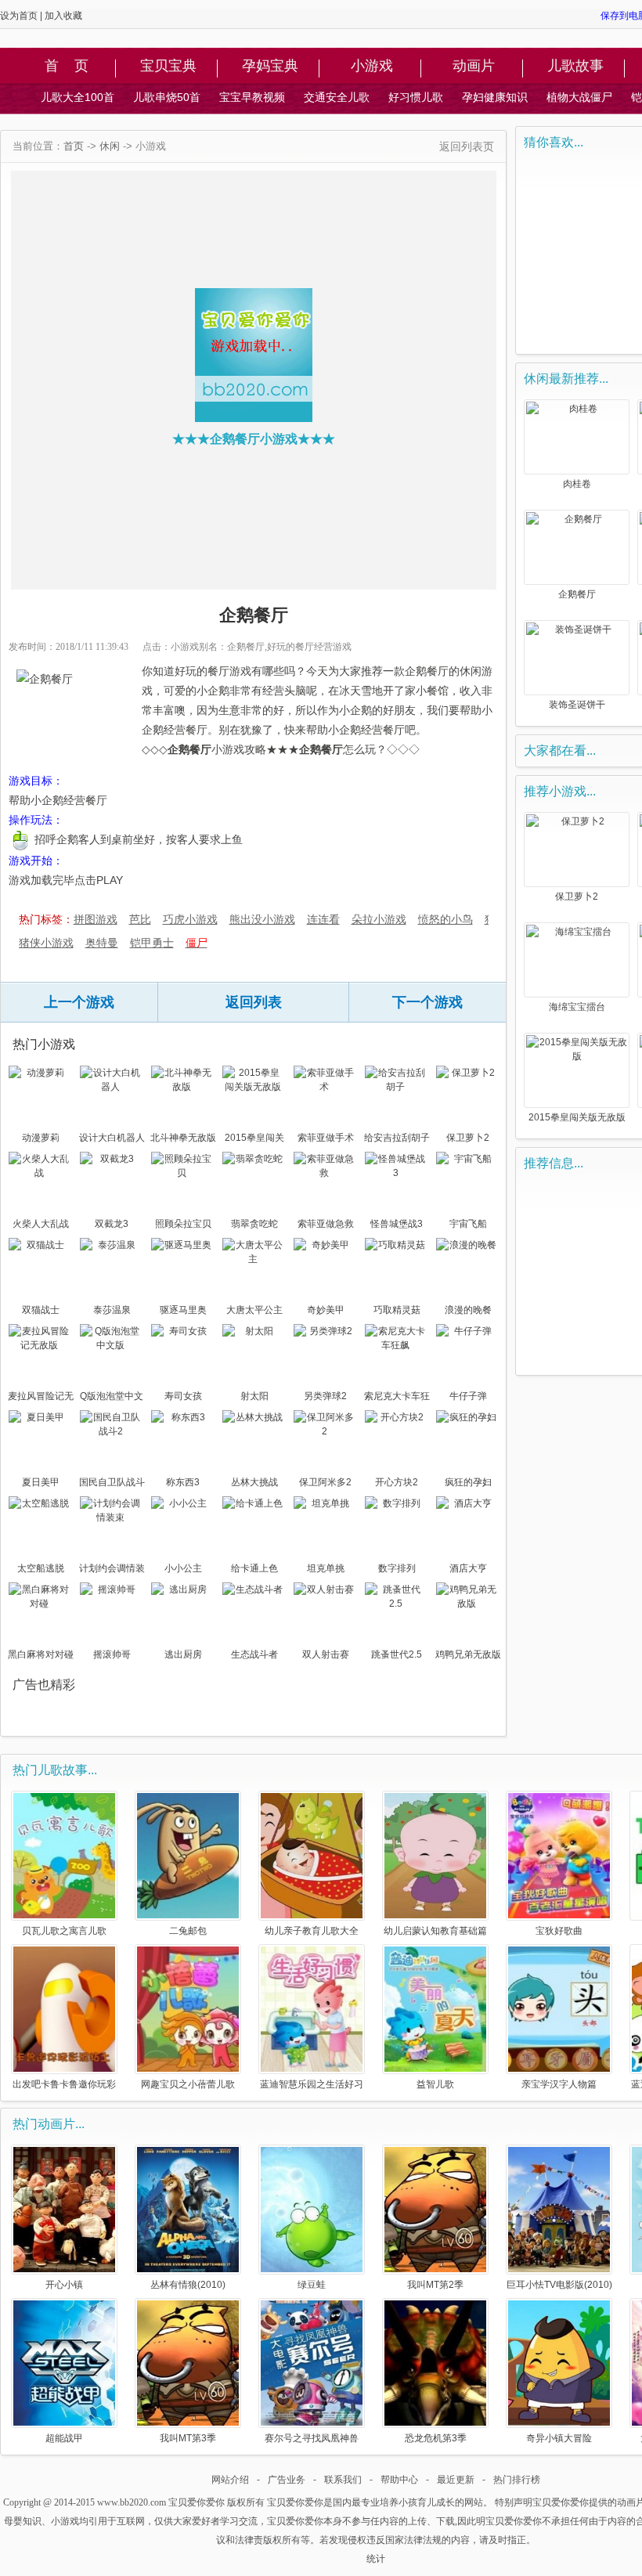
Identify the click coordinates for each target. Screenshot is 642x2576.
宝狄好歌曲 (559, 1930)
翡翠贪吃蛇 (254, 1224)
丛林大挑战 (254, 1482)
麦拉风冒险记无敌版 (41, 1398)
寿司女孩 (183, 1396)
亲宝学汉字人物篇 (559, 2084)
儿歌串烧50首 (167, 97)
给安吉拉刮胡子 (397, 1138)
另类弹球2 (325, 1396)
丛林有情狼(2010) (188, 2284)
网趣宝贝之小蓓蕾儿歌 (188, 2084)
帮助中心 (399, 2480)
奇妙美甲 (326, 1310)
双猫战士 (41, 1310)
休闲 (110, 146)
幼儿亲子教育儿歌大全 (312, 1930)
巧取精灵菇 (397, 1310)
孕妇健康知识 (495, 97)
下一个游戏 (427, 1002)
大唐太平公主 (254, 1310)
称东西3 (183, 1482)
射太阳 (254, 1396)
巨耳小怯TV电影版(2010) (559, 2284)
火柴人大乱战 (41, 1224)
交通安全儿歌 (337, 97)
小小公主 (183, 1568)
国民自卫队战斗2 (112, 1484)
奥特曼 (102, 943)
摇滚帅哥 (112, 1654)
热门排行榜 (517, 2480)
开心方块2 (397, 1482)
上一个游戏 (79, 1002)
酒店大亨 (468, 1568)
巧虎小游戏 (190, 919)
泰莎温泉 (112, 1310)
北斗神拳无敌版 (183, 1138)
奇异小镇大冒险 (559, 2438)
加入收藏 (63, 16)
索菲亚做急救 (326, 1224)
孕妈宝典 (270, 67)
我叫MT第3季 (188, 2438)
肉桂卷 (577, 484)
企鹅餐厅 (577, 594)
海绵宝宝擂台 (577, 1007)
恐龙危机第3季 (436, 2438)
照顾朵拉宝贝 (183, 1224)
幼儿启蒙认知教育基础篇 (435, 1930)
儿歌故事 (575, 67)
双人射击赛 (326, 1654)
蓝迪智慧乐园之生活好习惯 (312, 2084)
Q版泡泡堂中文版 (112, 1398)
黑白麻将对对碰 (41, 1654)
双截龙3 (112, 1224)
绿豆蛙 (312, 2284)
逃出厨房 (183, 1654)
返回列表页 (467, 146)
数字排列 (397, 1568)
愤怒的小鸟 (445, 919)
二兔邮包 (188, 1930)
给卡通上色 (254, 1568)
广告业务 (287, 2480)
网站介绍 (230, 2480)
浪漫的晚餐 (468, 1310)
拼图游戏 (96, 919)
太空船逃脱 (41, 1568)
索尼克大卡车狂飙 (397, 1398)
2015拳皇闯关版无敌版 (254, 1139)
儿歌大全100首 (78, 97)
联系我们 (343, 2480)
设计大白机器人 (112, 1138)
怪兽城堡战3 (397, 1224)
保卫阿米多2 (325, 1482)
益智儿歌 (435, 2084)
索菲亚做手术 (326, 1138)
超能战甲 (64, 2438)
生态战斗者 (254, 1654)
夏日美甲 (41, 1482)
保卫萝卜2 (468, 1138)
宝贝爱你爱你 (197, 2502)
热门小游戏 (44, 1044)
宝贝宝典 (168, 67)
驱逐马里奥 (183, 1310)
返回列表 (254, 1002)
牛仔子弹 (468, 1396)
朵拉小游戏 (379, 919)
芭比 (140, 919)
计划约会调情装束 (112, 1570)
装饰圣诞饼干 (577, 705)
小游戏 (372, 67)
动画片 (474, 67)
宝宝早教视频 (252, 97)
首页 (74, 146)
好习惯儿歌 (416, 97)
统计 (376, 2559)
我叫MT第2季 (435, 2284)
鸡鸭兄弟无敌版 (468, 1654)
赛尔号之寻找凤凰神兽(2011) (312, 2438)
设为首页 (19, 16)
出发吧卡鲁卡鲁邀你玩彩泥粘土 (64, 2084)
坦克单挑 (326, 1568)
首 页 (67, 67)
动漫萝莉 (41, 1138)
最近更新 (456, 2480)
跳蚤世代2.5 (397, 1654)
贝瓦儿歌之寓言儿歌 (64, 1930)
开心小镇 (64, 2284)
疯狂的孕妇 (468, 1482)
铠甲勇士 (152, 943)
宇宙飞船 (468, 1224)
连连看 (323, 919)
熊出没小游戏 (262, 919)
